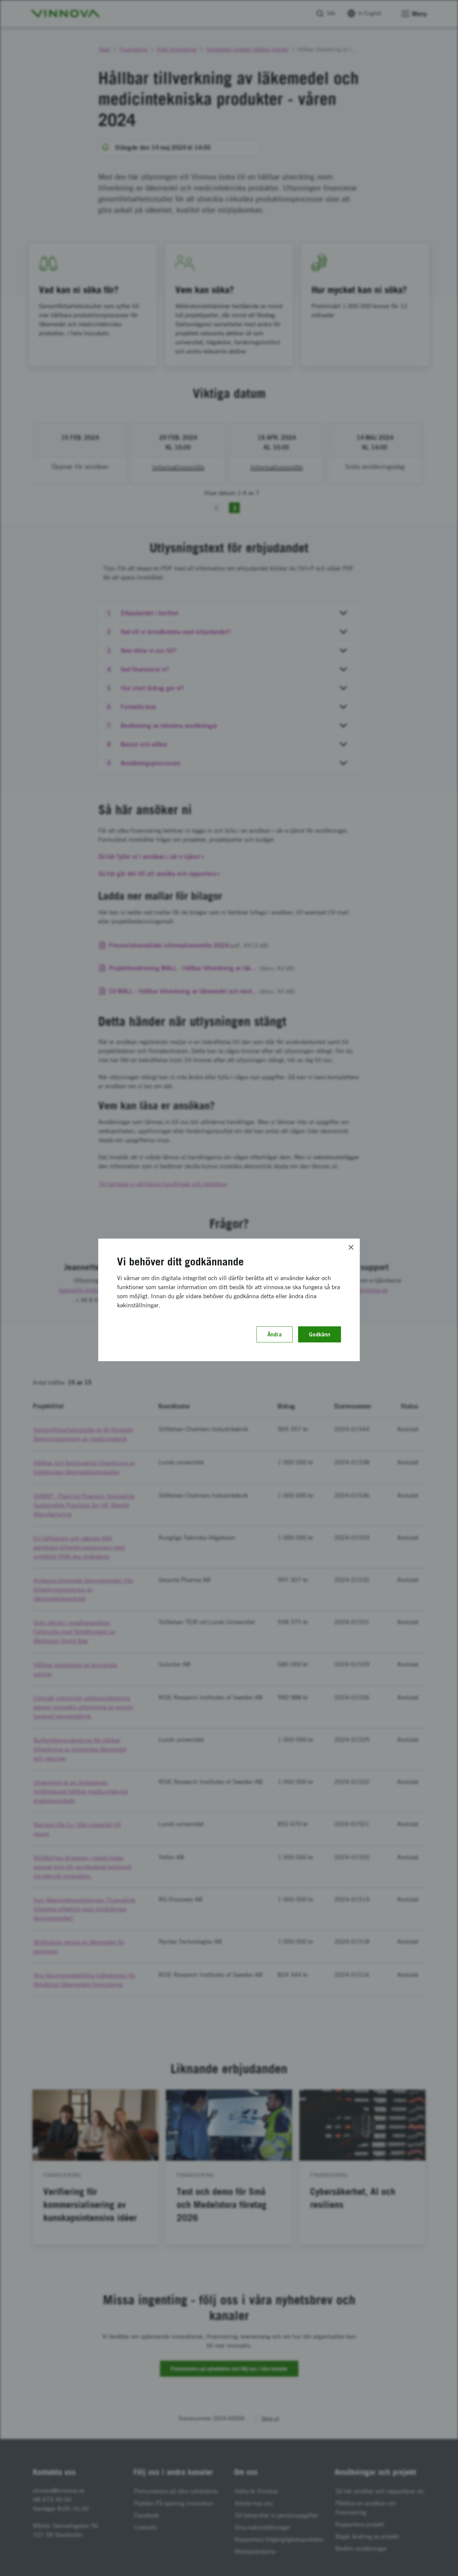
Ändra (275, 1334)
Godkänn (320, 1334)
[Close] (351, 1247)
